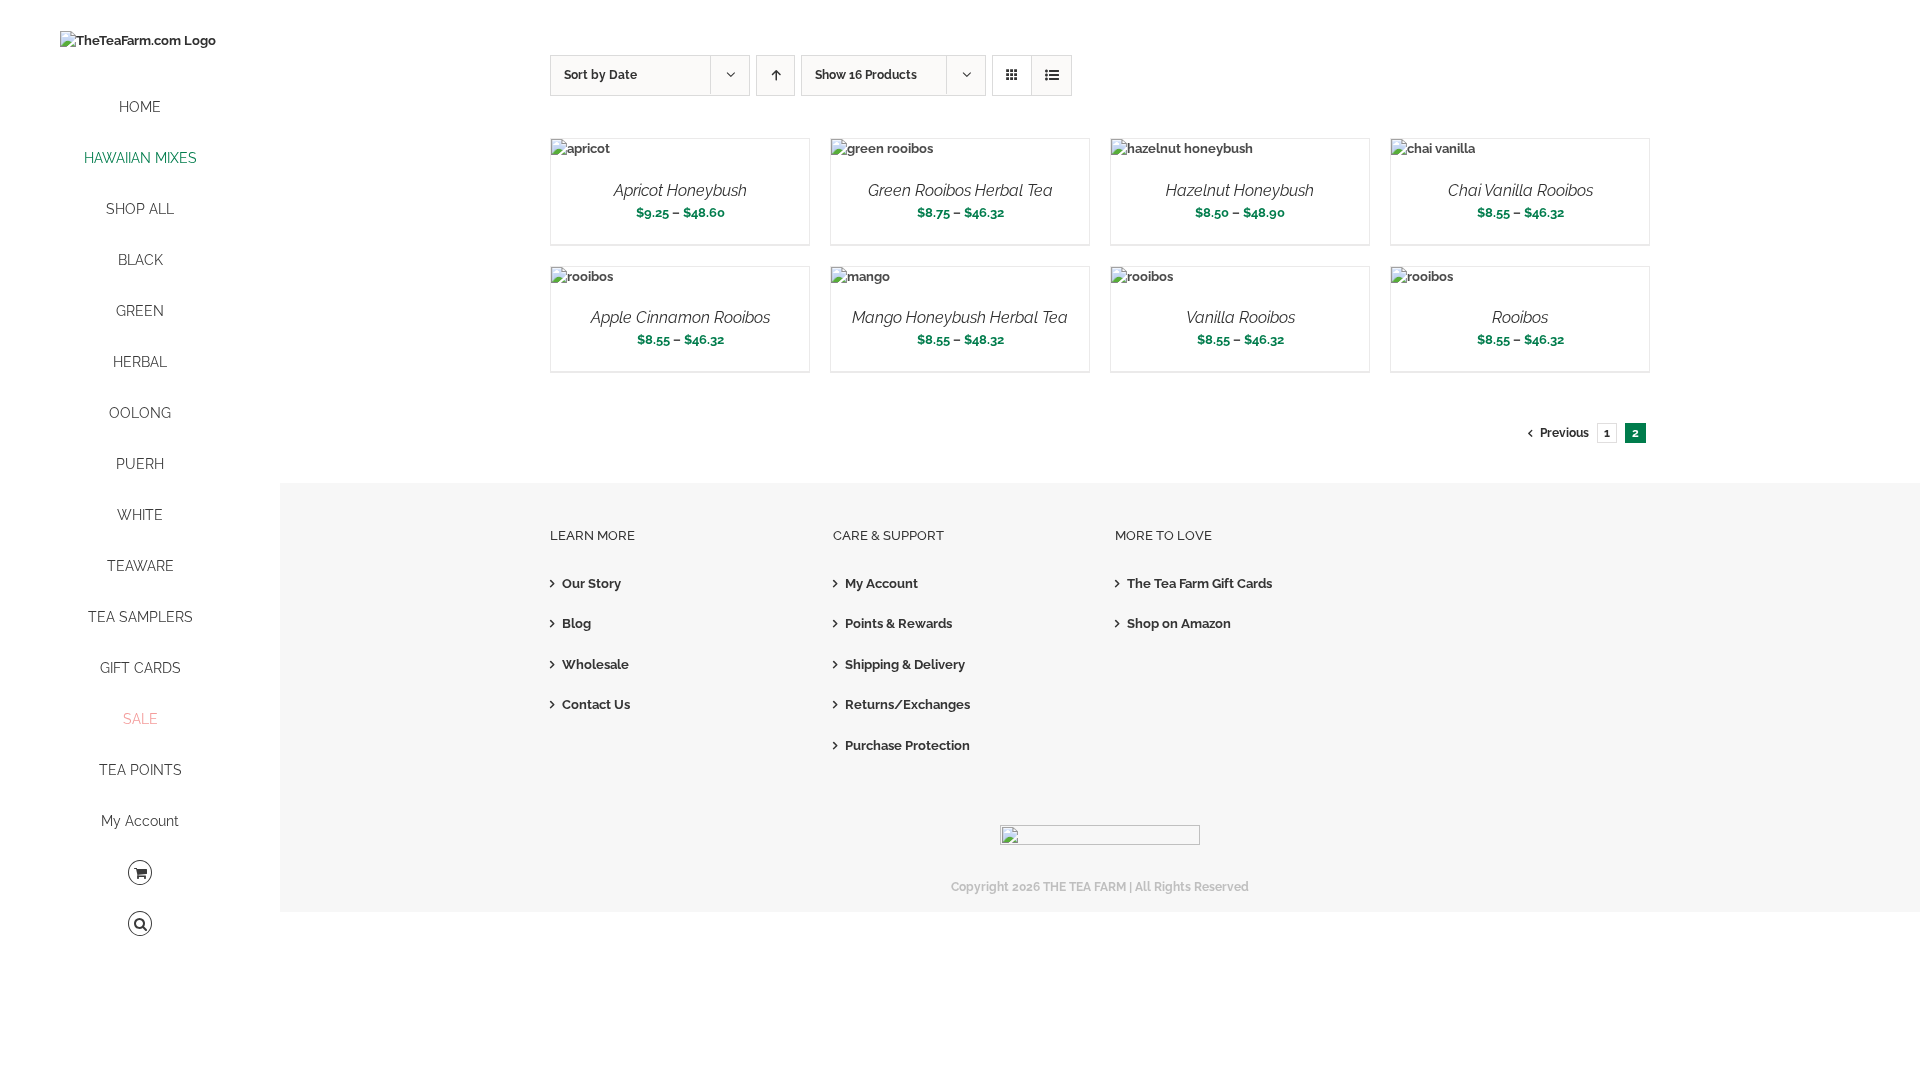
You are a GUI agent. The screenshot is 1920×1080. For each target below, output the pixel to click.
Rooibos (1520, 317)
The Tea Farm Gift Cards (1199, 583)
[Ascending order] (775, 75)
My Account (881, 583)
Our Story (591, 583)
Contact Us (596, 704)
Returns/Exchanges (907, 704)
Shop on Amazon (1179, 623)
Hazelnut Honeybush (1240, 190)
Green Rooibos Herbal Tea (960, 190)
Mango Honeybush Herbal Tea (960, 317)
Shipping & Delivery (905, 664)
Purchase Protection (907, 745)
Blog (576, 623)
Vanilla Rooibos (1240, 317)
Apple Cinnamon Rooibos (680, 317)
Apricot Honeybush (680, 190)
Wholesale (595, 664)
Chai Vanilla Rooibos (1520, 190)
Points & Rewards (898, 623)
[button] (140, 924)
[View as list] (1051, 75)
